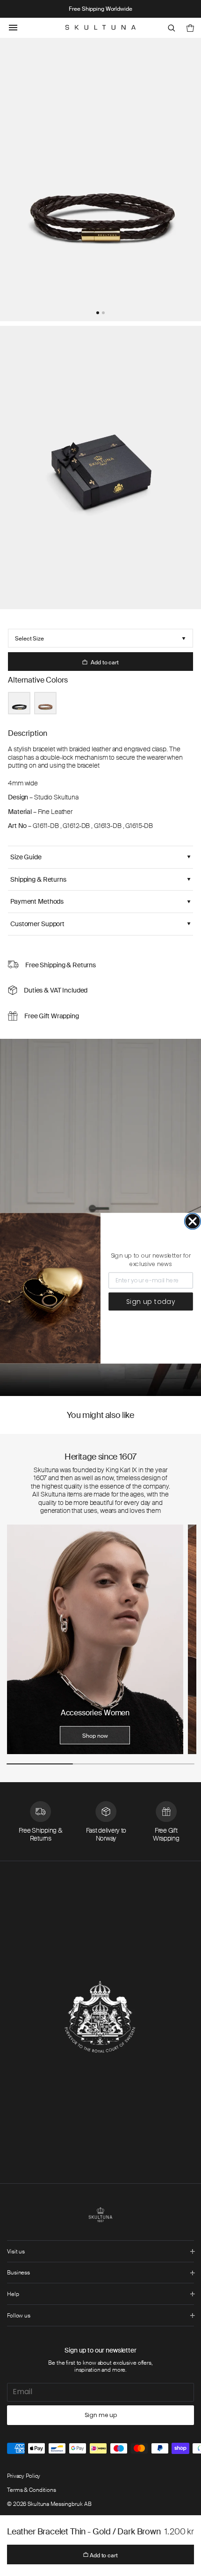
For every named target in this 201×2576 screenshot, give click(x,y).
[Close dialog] (193, 1221)
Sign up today (151, 1301)
